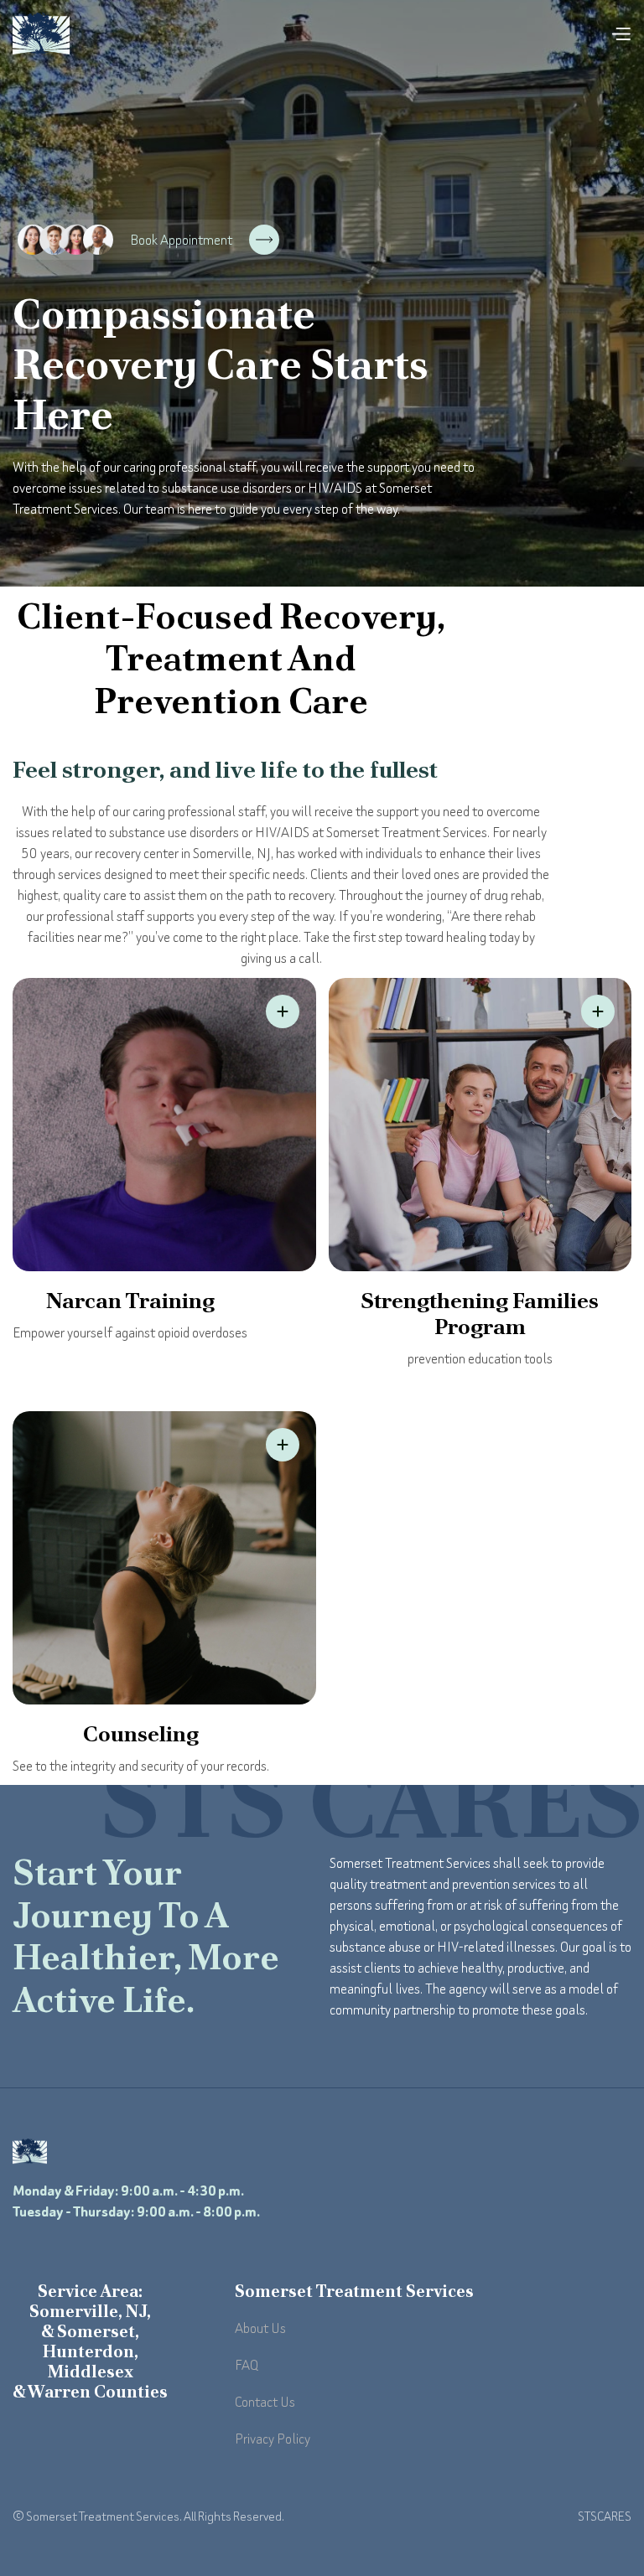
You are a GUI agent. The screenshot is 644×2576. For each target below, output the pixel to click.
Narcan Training (130, 1301)
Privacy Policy (273, 2439)
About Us (260, 2328)
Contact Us (265, 2402)
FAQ (247, 2365)
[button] (621, 34)
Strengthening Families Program (480, 1314)
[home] (41, 34)
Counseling (141, 1734)
